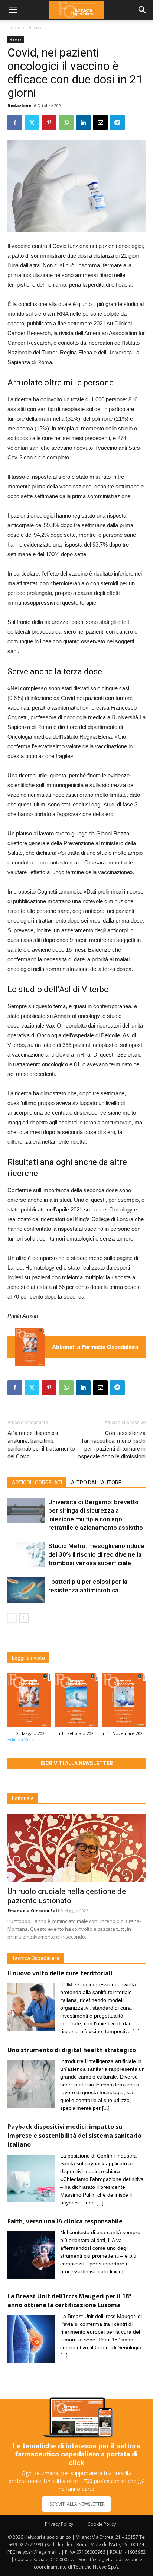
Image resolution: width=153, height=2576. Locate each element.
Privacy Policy (59, 2524)
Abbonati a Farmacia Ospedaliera (95, 1347)
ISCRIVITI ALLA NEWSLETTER (76, 2504)
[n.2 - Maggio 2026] (30, 1347)
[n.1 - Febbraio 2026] (76, 1702)
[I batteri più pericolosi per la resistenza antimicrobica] (26, 1590)
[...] (136, 2031)
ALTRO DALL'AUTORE (96, 1483)
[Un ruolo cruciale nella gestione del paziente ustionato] (76, 1848)
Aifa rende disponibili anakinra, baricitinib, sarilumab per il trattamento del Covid (41, 1445)
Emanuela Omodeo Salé (34, 1910)
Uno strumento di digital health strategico (72, 2050)
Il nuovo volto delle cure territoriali (61, 1973)
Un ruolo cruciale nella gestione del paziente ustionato (68, 1896)
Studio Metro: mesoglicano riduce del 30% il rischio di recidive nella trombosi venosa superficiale (96, 1554)
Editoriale (23, 1798)
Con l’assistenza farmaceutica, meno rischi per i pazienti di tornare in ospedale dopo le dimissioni (112, 1445)
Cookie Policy (102, 2524)
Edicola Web (21, 1740)
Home (14, 28)
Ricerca (35, 28)
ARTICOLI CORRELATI (37, 1483)
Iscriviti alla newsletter (77, 1763)
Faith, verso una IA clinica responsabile (65, 2221)
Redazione (19, 106)
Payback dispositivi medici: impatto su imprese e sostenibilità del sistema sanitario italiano (74, 2136)
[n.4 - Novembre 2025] (124, 1702)
